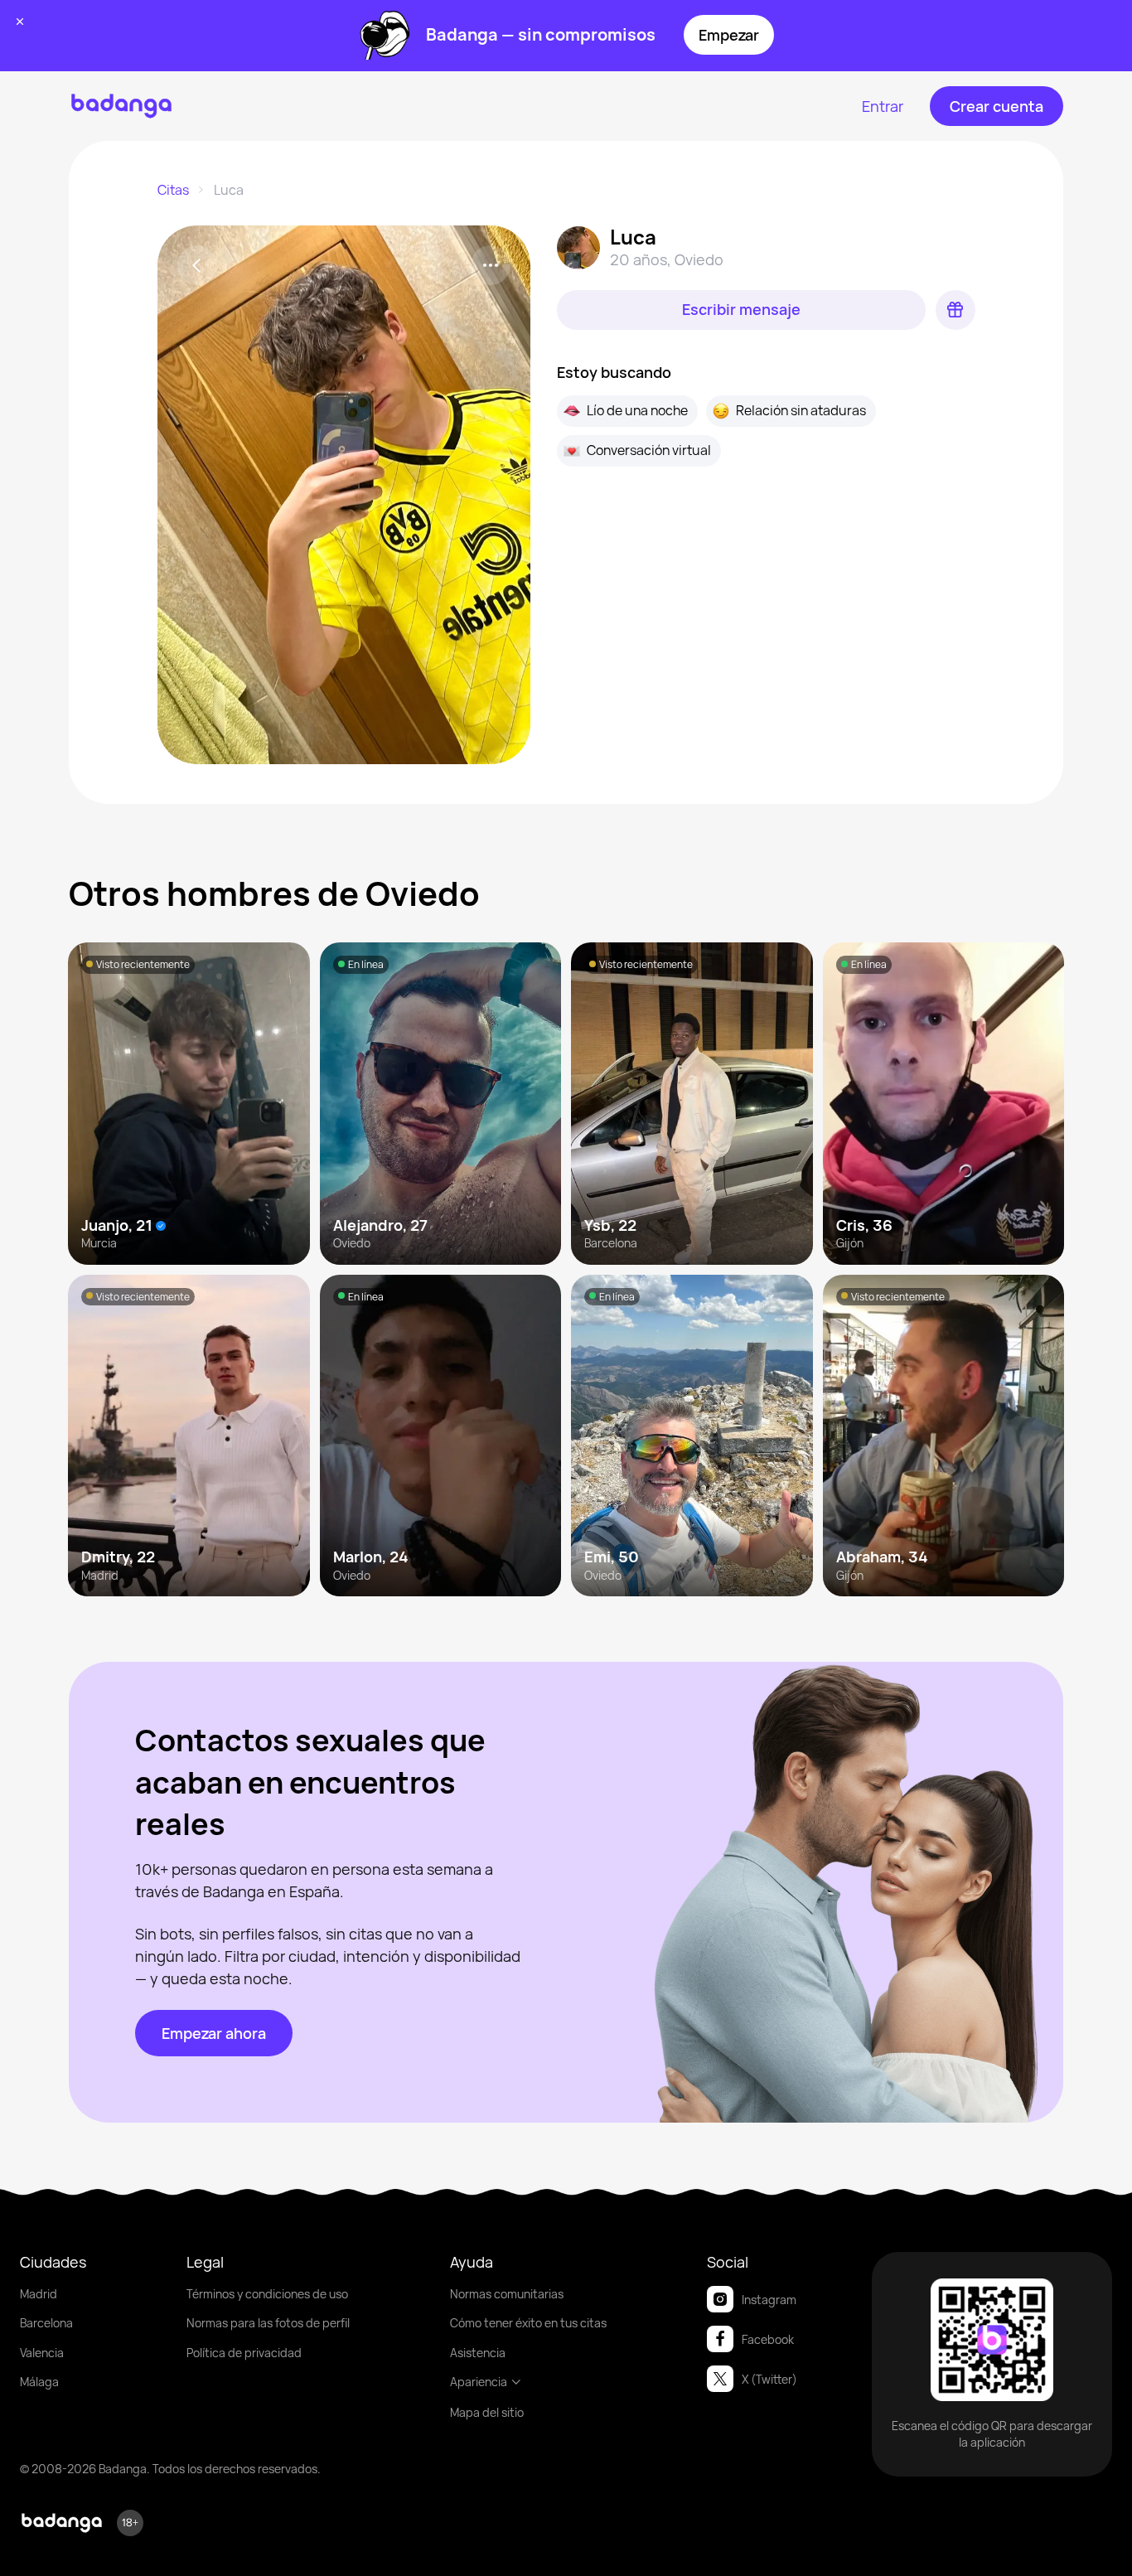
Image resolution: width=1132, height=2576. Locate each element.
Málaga (39, 2382)
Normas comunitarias (507, 2294)
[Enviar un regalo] (955, 310)
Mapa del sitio (487, 2412)
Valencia (42, 2353)
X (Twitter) (769, 2379)
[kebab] (491, 265)
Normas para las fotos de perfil (268, 2323)
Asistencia (478, 2353)
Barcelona (46, 2323)
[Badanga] (121, 106)
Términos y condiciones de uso (267, 2294)
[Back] (197, 265)
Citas (173, 190)
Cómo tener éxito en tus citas (528, 2323)
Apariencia (479, 2382)
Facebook (768, 2339)
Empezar (729, 35)
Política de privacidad (244, 2353)
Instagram (769, 2300)
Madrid (39, 2294)
